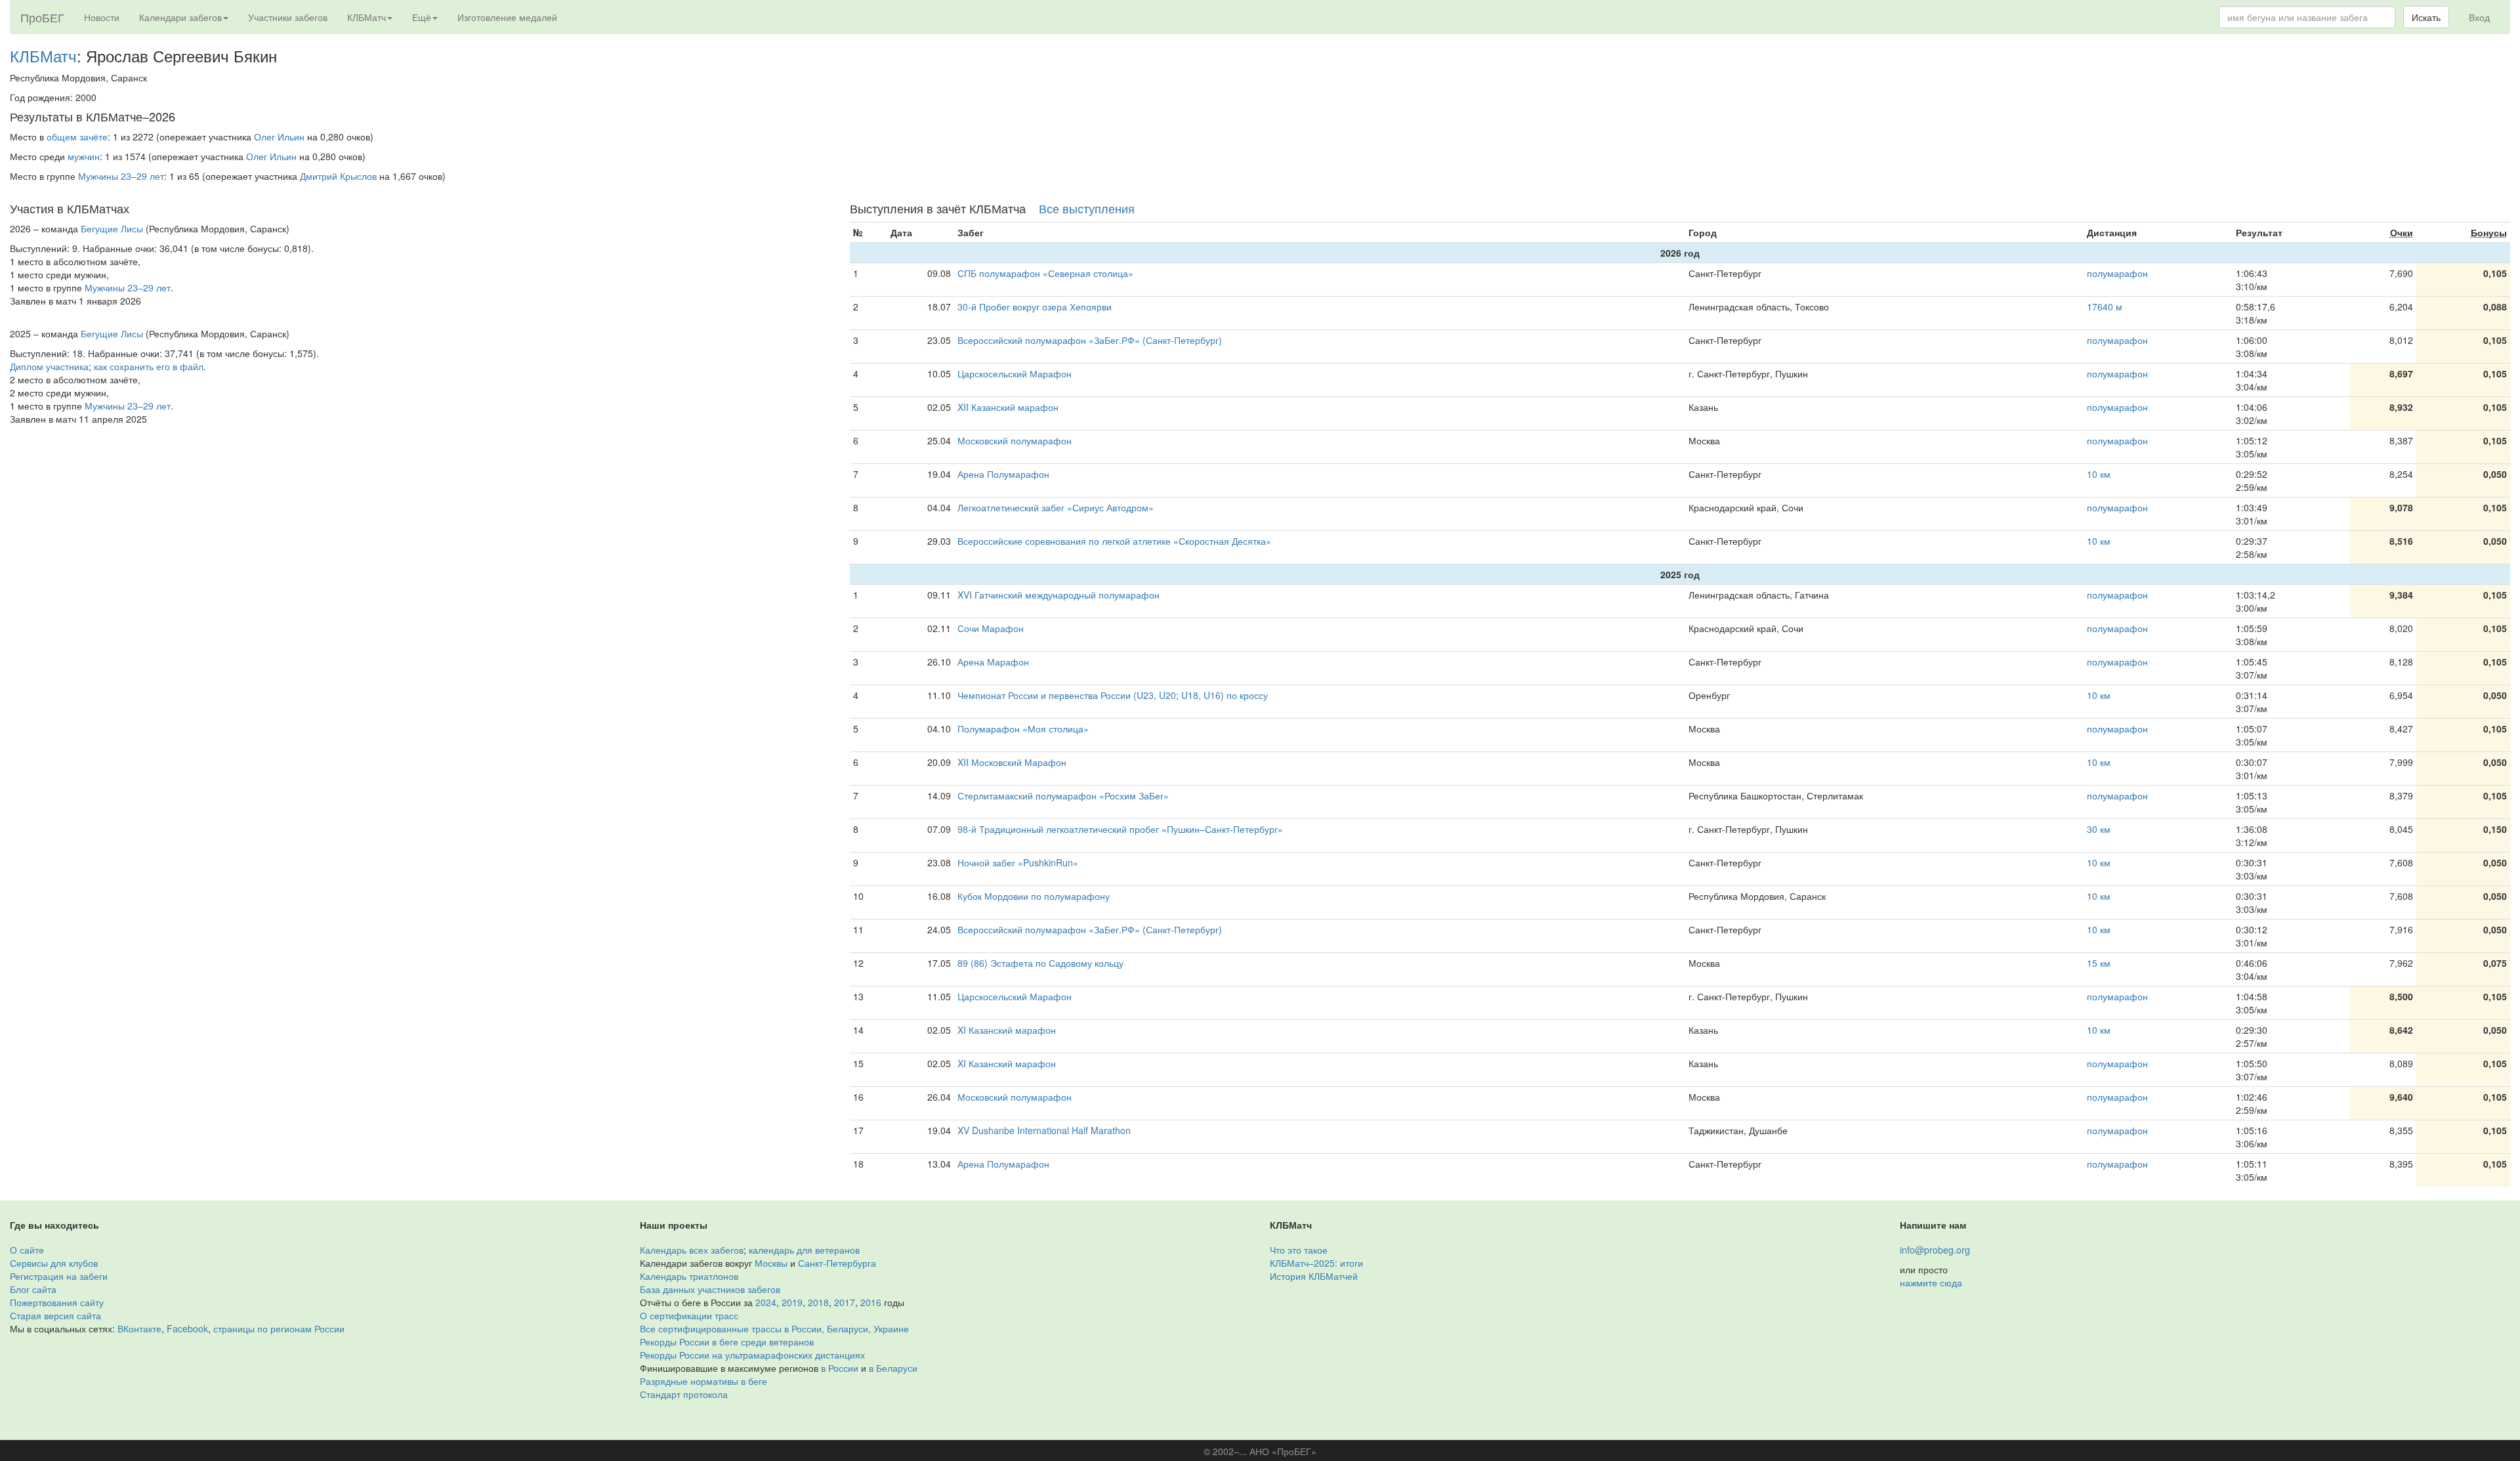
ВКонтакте (139, 1328)
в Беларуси (893, 1368)
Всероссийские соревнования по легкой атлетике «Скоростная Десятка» (1114, 541)
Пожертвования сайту (57, 1302)
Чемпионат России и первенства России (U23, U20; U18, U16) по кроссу (1113, 695)
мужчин (84, 156)
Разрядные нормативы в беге (703, 1381)
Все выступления (1087, 208)
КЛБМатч (43, 55)
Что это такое (1299, 1250)
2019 (792, 1302)
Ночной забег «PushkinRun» (1018, 862)
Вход (2479, 17)
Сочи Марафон (991, 628)
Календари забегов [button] (180, 17)
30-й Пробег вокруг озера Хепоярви (1035, 307)
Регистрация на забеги (59, 1276)
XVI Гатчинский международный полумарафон (1059, 595)
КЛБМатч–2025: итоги (1316, 1263)
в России (840, 1368)
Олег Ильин (279, 137)
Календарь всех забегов (692, 1250)
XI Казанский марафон (1007, 1030)
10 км (2099, 474)
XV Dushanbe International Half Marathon (1044, 1130)
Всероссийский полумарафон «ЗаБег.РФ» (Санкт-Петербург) (1090, 340)
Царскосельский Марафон (1015, 373)
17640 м (2105, 307)
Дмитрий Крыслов (338, 176)
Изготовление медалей (507, 17)
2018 (818, 1302)
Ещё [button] (422, 17)
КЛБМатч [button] (367, 17)
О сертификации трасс (689, 1315)
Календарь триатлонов (689, 1276)
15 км (2099, 963)
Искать (2426, 17)
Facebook (187, 1328)
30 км (2099, 829)
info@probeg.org (1935, 1250)
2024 (766, 1302)
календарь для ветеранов (804, 1250)
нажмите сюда (1931, 1282)
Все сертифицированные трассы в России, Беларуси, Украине (774, 1328)
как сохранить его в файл (149, 366)
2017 (845, 1302)
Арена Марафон (993, 662)
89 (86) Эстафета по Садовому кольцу (1040, 963)
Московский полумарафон (1015, 440)
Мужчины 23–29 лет (121, 176)
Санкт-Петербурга (837, 1263)
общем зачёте (77, 137)
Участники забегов (288, 17)
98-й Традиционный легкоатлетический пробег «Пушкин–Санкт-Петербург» (1120, 829)
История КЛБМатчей (1314, 1276)
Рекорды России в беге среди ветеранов (727, 1342)
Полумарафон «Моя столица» (1023, 729)
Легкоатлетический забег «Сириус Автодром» (1056, 507)
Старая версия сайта (55, 1315)
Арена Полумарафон (1003, 474)
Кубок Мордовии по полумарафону (1034, 896)
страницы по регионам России (279, 1328)
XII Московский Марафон (1012, 762)
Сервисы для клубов (54, 1263)
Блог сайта (33, 1289)
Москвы (771, 1263)
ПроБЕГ (42, 17)
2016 (871, 1302)
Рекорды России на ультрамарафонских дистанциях (752, 1355)
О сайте (27, 1250)
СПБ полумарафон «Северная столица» (1045, 273)
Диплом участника (49, 366)
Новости (102, 17)
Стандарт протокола (684, 1394)
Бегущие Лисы (112, 228)
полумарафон (2117, 273)
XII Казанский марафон (1008, 407)
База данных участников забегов (710, 1289)
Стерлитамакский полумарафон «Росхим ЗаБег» (1063, 795)
